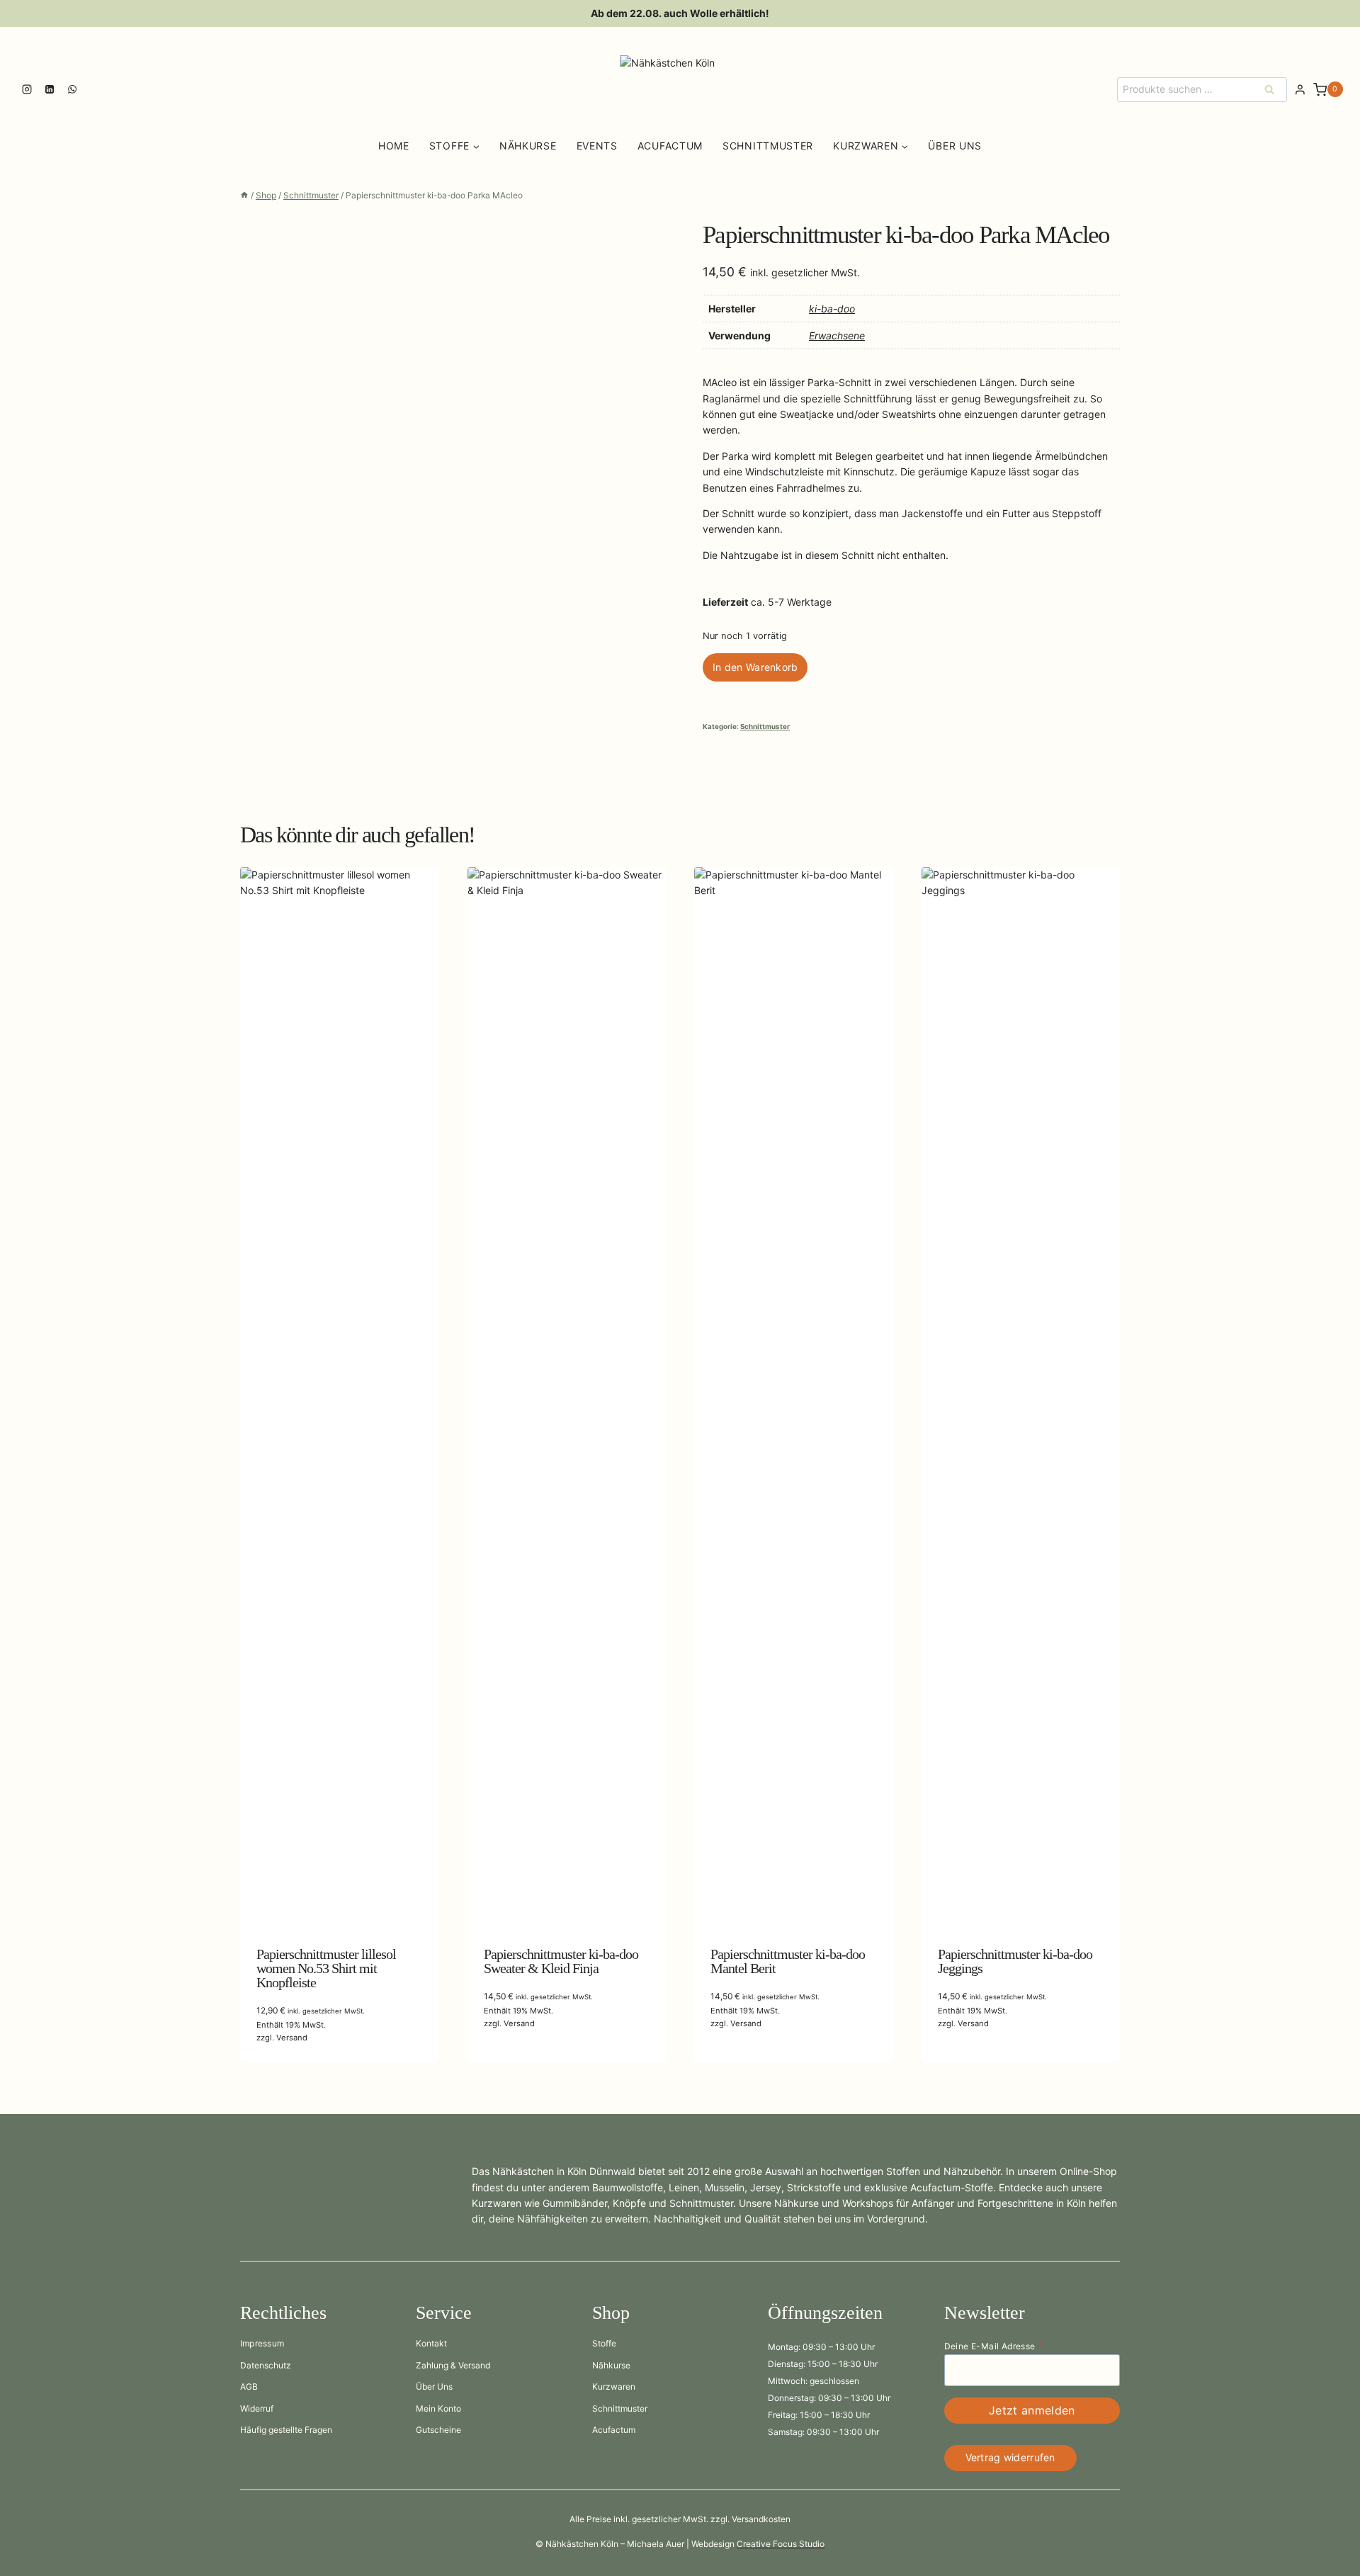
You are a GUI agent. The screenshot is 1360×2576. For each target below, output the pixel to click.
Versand (292, 2038)
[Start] (244, 195)
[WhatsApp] (72, 89)
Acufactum (670, 146)
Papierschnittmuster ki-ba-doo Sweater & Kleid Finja (561, 1961)
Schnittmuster (768, 146)
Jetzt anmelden (1032, 2410)
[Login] (1300, 90)
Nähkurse (528, 146)
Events (597, 146)
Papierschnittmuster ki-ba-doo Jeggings (1015, 1961)
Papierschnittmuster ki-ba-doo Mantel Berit (788, 1961)
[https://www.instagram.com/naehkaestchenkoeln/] (27, 89)
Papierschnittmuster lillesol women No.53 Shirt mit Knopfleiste (326, 1968)
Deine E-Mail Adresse (994, 2346)
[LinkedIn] (50, 89)
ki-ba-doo (832, 309)
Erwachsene (837, 335)
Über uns (955, 146)
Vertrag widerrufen (1010, 2457)
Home (394, 146)
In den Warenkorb (755, 667)
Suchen (1274, 89)
